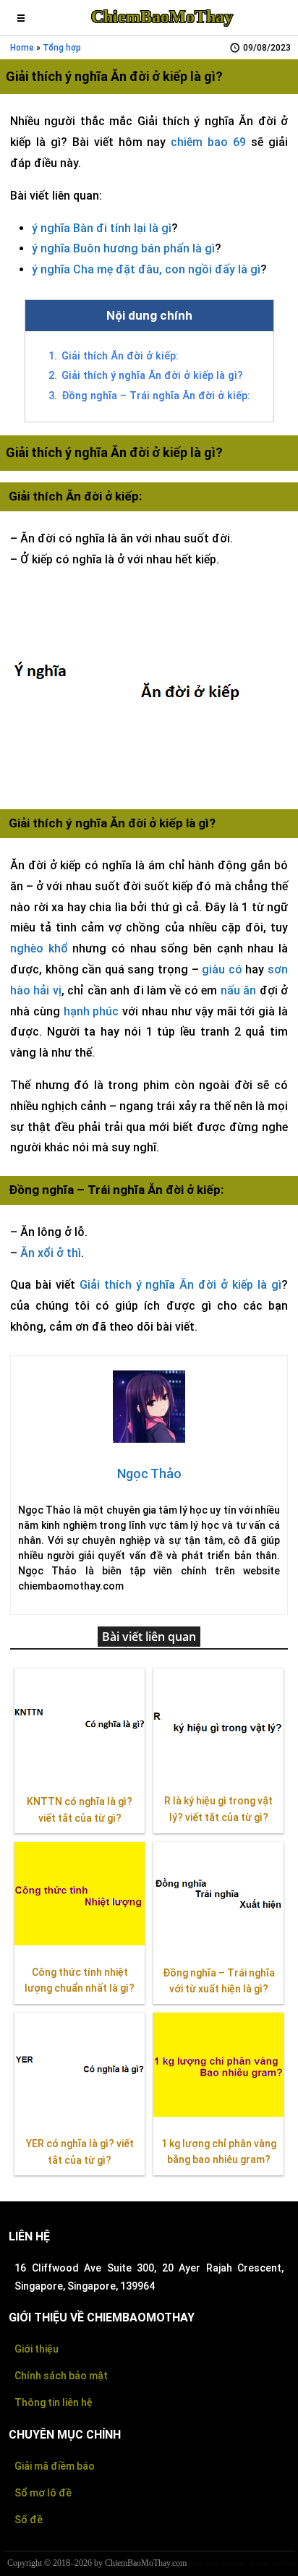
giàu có (222, 969)
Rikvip (216, 2563)
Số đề (29, 2520)
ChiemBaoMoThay (162, 17)
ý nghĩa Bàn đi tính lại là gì (102, 228)
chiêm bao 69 (208, 142)
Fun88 (237, 2563)
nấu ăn (238, 990)
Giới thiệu (37, 2349)
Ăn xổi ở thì (51, 1253)
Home (22, 48)
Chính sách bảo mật (61, 2376)
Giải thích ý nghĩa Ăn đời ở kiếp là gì (180, 1285)
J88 (276, 2563)
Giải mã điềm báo (55, 2466)
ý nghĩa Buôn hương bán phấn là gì (123, 248)
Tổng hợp (62, 48)
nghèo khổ (39, 948)
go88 (196, 2563)
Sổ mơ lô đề (43, 2493)
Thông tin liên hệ (54, 2402)
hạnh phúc (91, 1011)
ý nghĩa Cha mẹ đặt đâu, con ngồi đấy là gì (146, 269)
